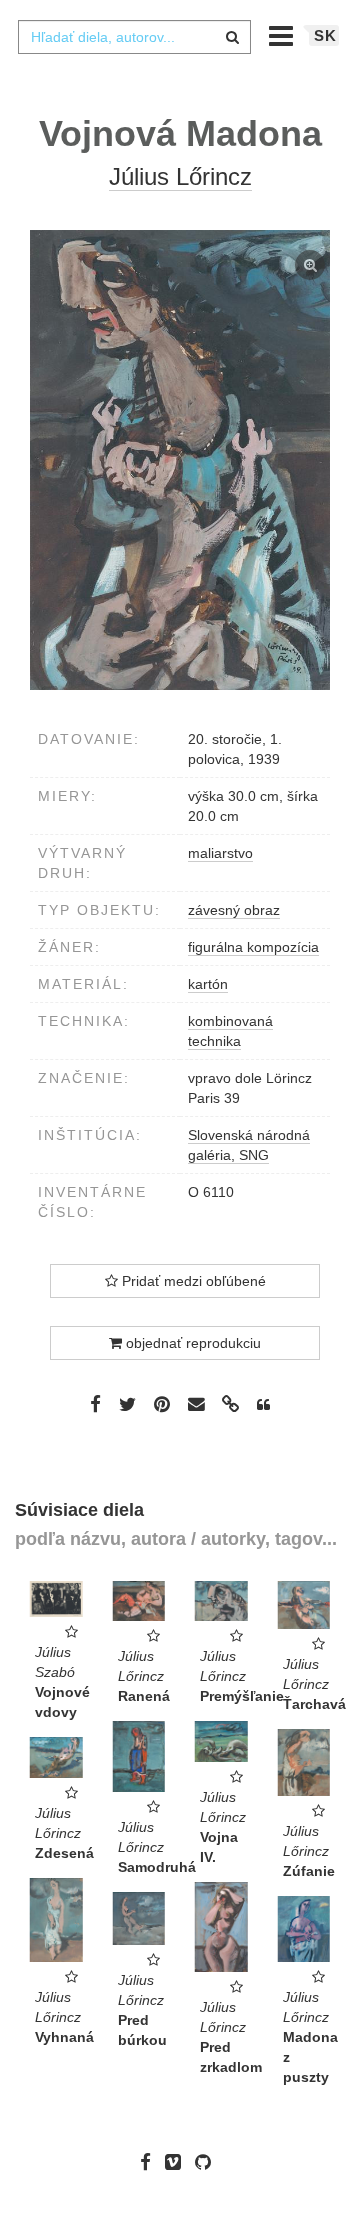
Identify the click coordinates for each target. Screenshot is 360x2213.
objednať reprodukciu (191, 1343)
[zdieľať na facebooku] (95, 1403)
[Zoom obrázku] (180, 460)
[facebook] (150, 2162)
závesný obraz (234, 910)
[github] (208, 2162)
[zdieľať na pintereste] (162, 1403)
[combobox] (134, 37)
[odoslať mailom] (196, 1404)
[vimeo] (178, 2162)
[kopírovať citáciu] (263, 1405)
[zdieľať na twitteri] (127, 1403)
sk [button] (325, 35)
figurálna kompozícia (253, 947)
